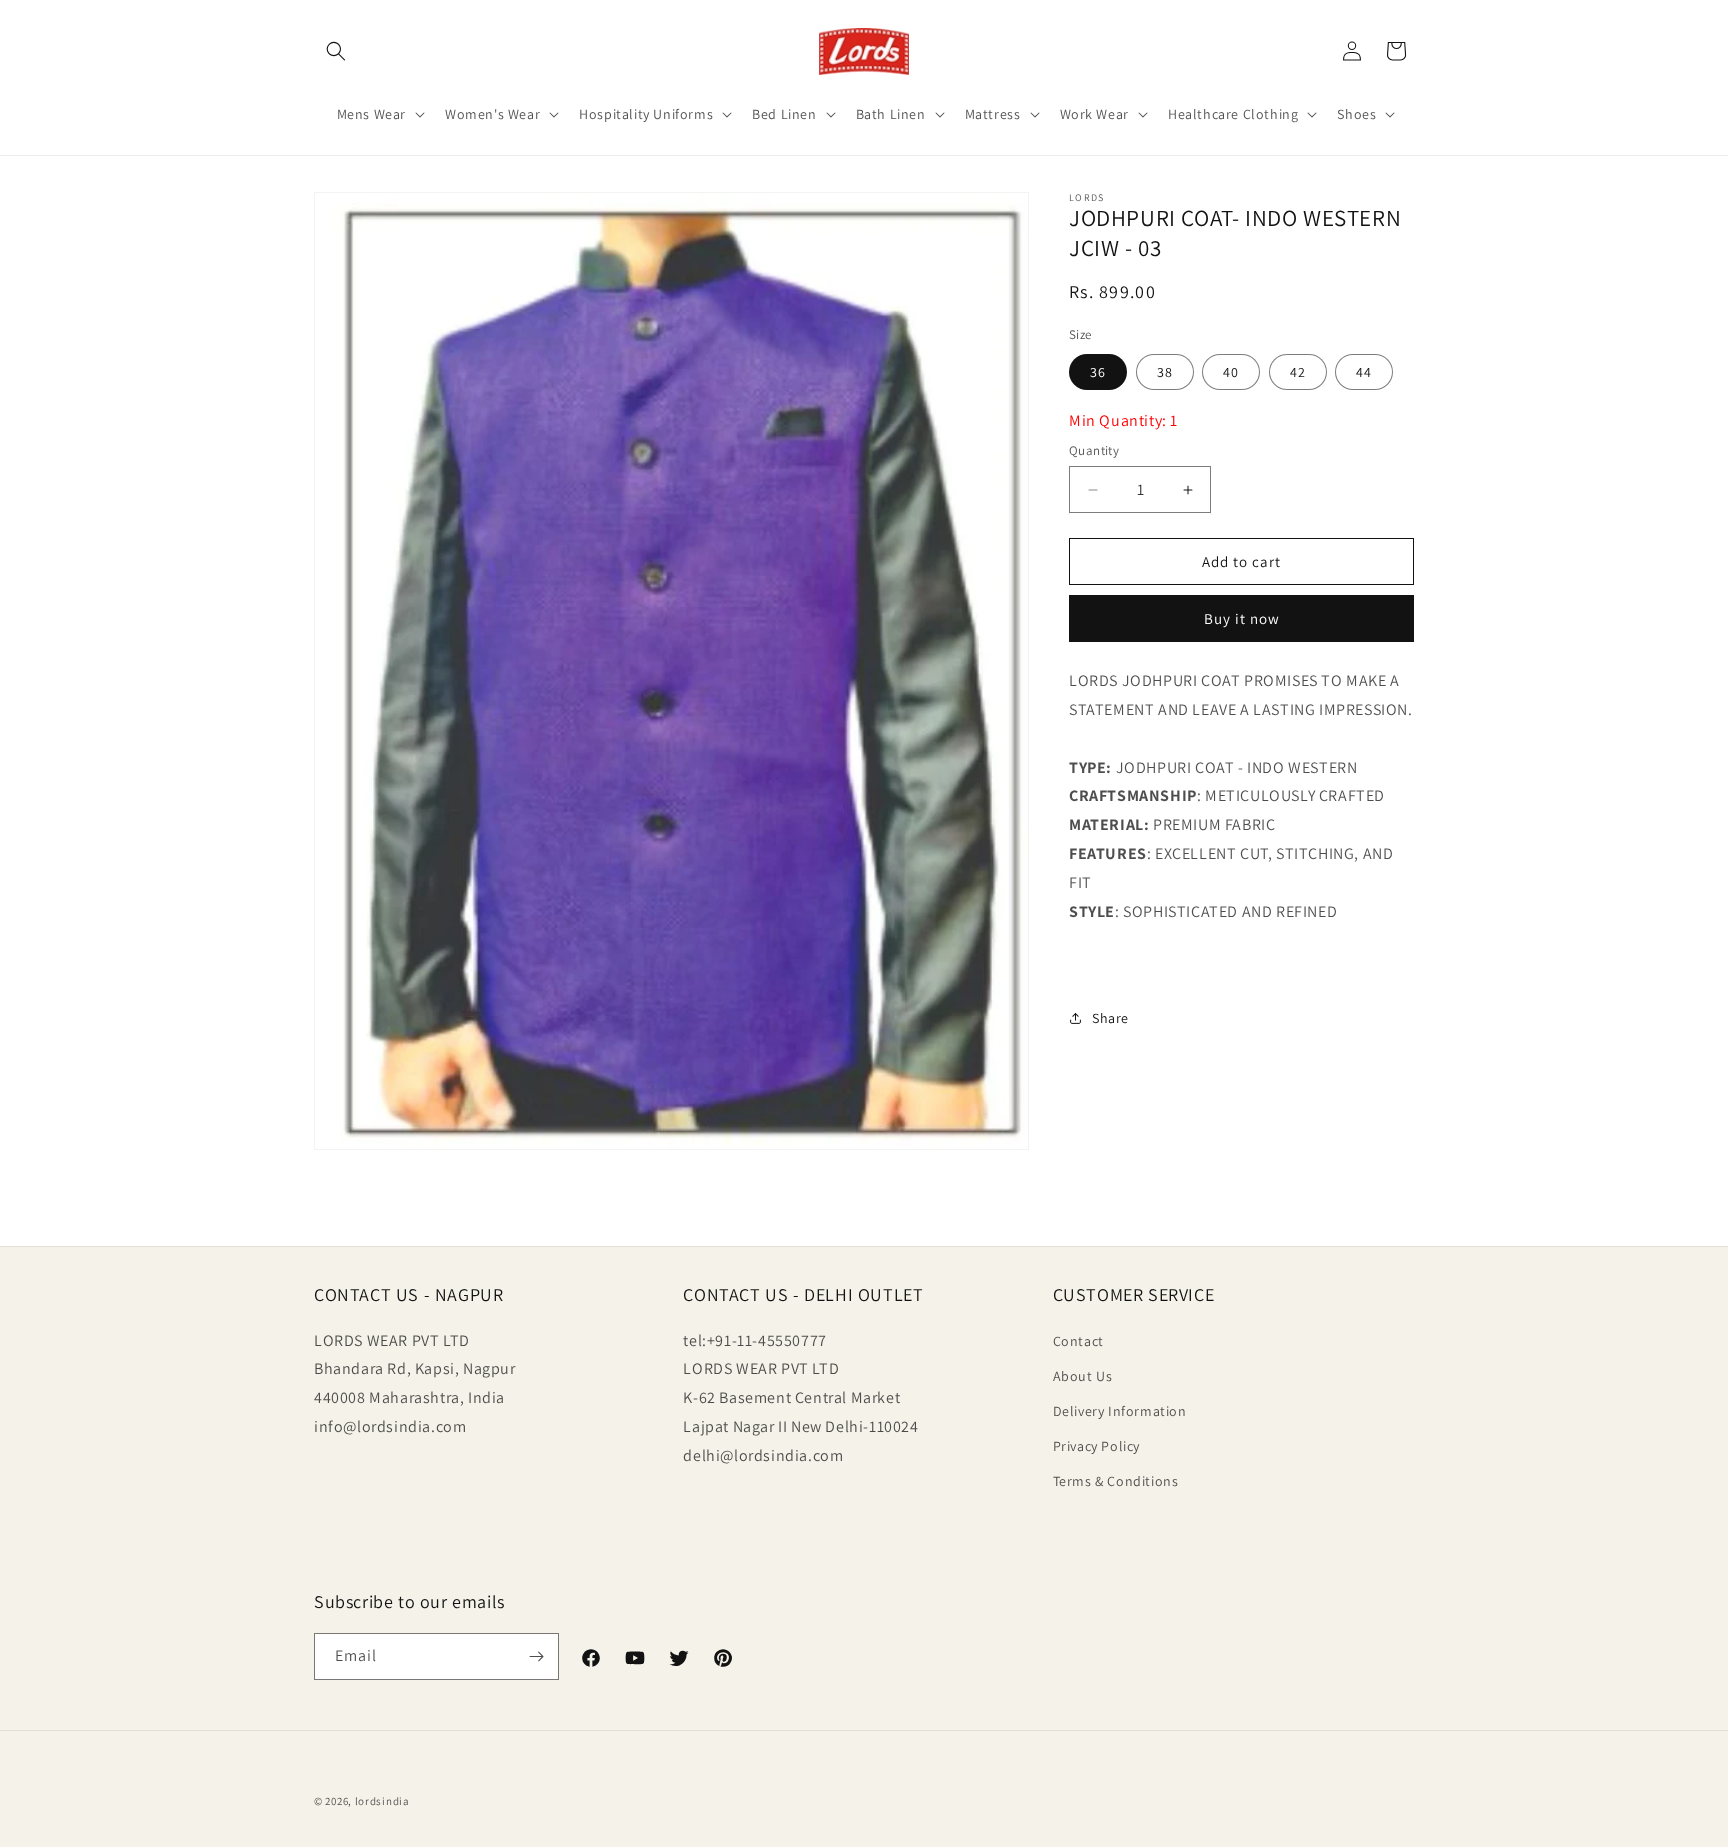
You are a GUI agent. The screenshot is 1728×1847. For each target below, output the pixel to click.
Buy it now (1242, 619)
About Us (1083, 1376)
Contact (1078, 1341)
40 (1231, 372)
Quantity (1094, 450)
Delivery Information (1120, 1411)
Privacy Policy (1096, 1446)
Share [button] (1110, 1018)
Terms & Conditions (1116, 1481)
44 (1364, 372)
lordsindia (382, 1801)
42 (1298, 372)
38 (1165, 372)
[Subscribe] (536, 1656)
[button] (336, 51)
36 (1098, 372)
